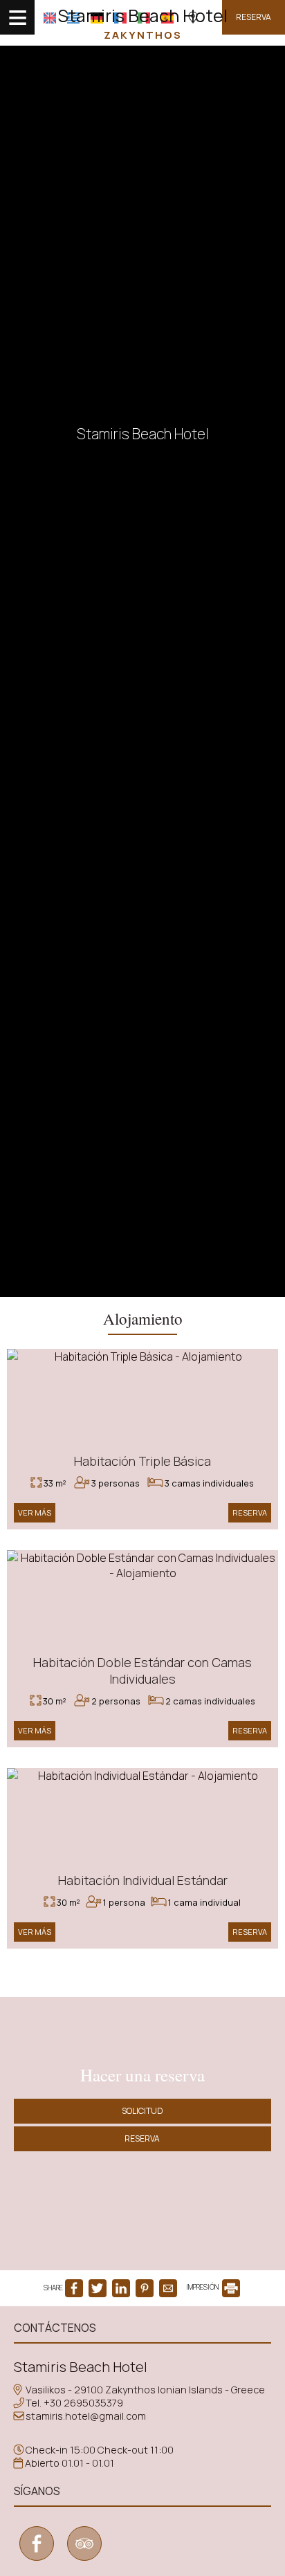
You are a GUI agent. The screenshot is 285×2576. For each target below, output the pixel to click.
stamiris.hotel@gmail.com (86, 2416)
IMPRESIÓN (203, 2287)
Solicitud (142, 2111)
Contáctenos (55, 2328)
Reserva (254, 17)
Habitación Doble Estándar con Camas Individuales (142, 1671)
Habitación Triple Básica (142, 1461)
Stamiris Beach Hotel (142, 23)
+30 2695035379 (83, 2403)
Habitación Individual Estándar (143, 1880)
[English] (50, 18)
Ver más (35, 1512)
